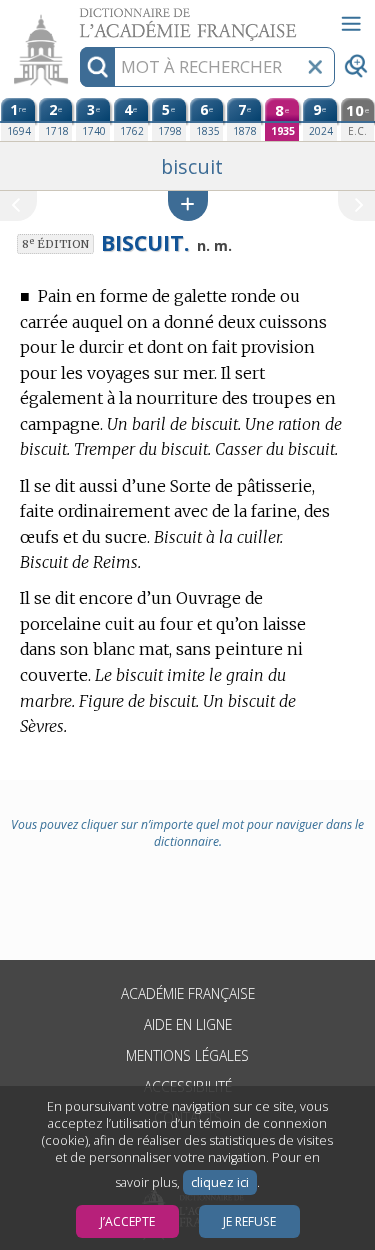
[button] (188, 205)
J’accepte (127, 1221)
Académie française (188, 993)
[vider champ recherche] (315, 67)
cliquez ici (220, 1182)
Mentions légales (187, 1055)
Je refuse (249, 1221)
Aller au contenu (77, 17)
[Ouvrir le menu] (351, 24)
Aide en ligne (188, 1024)
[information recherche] (97, 67)
